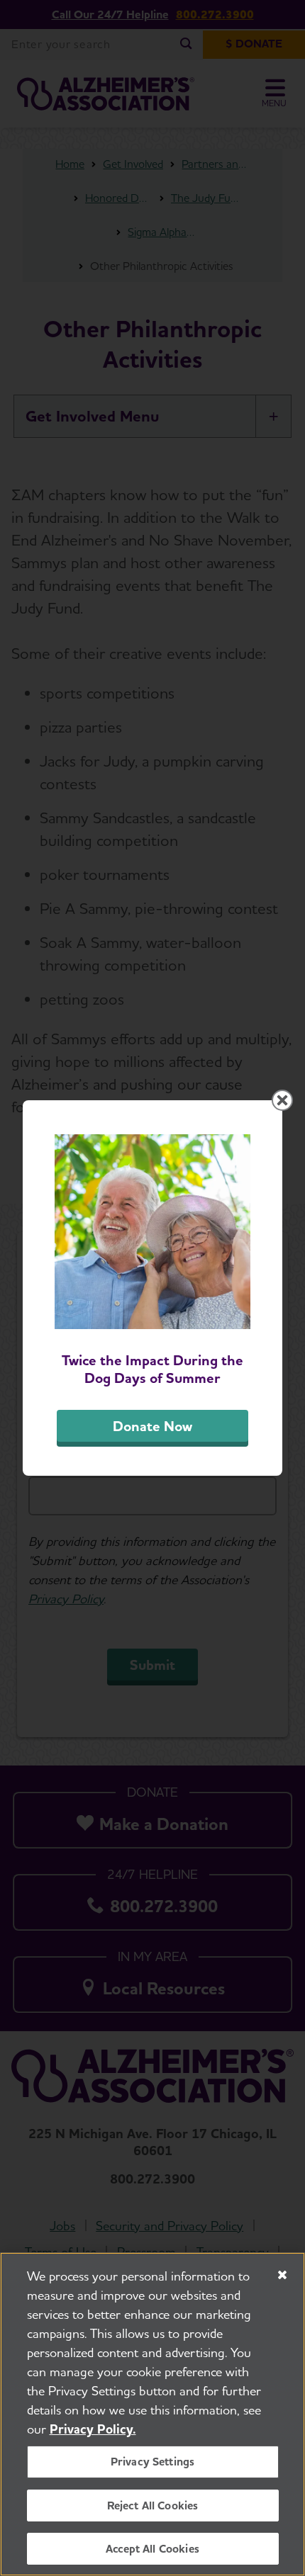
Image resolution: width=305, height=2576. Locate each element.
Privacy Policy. (93, 2429)
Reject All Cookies (153, 2506)
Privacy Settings (153, 2462)
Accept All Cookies (152, 2549)
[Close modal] (282, 1100)
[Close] (282, 2275)
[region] (152, 2414)
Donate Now (152, 1426)
